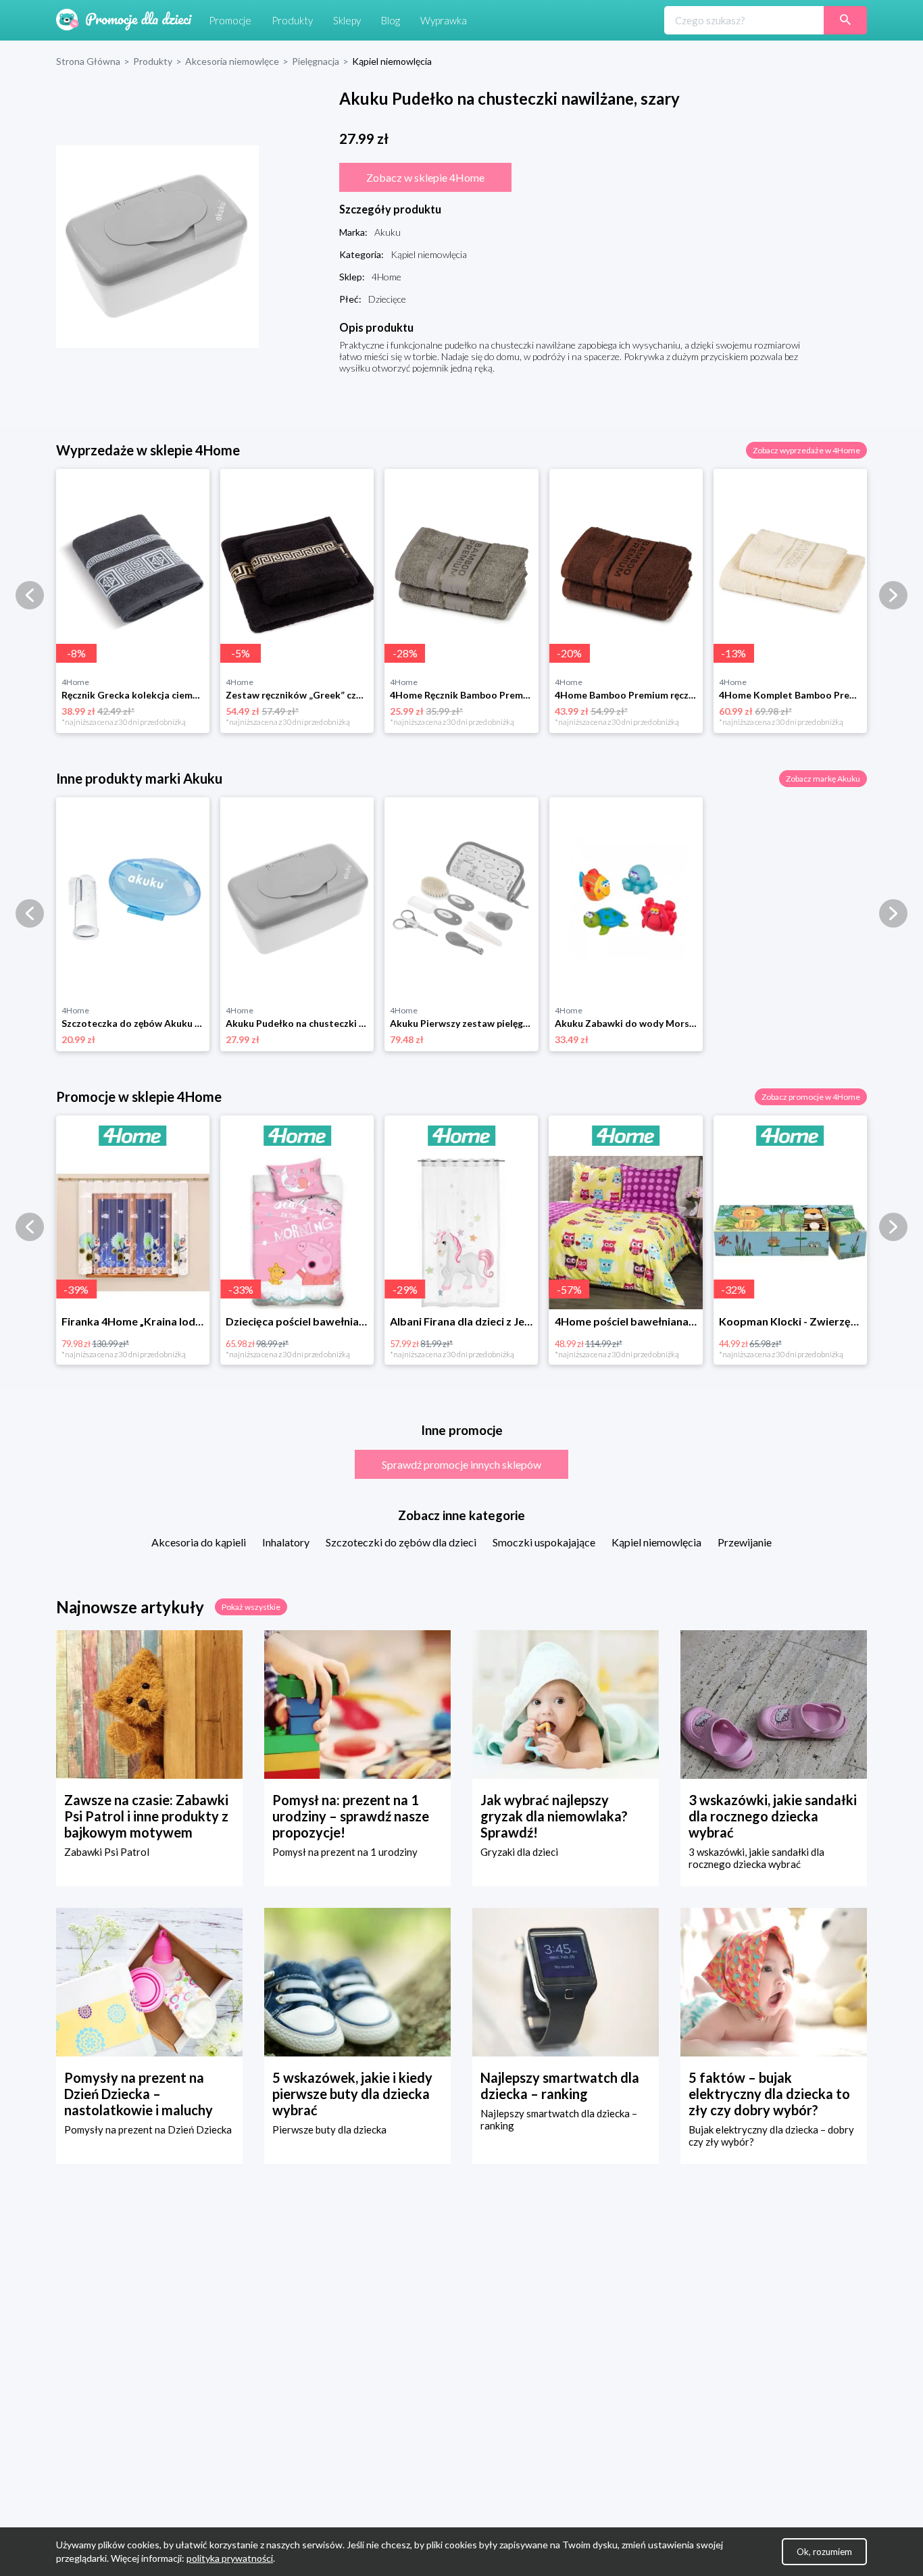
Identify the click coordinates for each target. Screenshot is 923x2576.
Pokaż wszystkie (251, 1607)
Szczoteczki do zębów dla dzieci (401, 1542)
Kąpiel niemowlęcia (656, 1542)
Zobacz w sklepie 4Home (425, 177)
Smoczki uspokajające (544, 1542)
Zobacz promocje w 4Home (811, 1097)
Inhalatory (286, 1542)
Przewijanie (745, 1542)
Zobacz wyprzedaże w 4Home (806, 450)
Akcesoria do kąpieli (199, 1542)
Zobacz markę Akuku (823, 779)
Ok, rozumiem (824, 2552)
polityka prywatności (230, 2558)
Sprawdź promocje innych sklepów (461, 1464)
